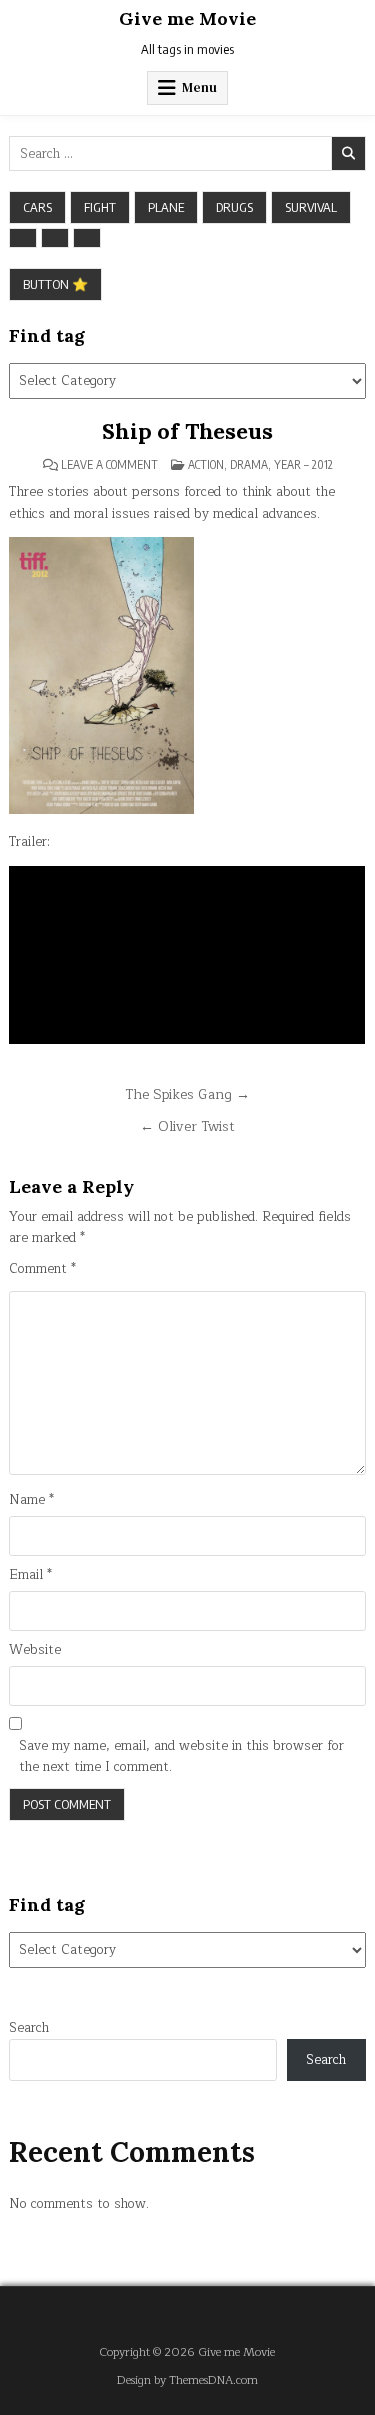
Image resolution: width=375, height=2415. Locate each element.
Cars (37, 207)
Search (29, 2028)
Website (35, 1650)
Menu (199, 87)
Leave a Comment (109, 465)
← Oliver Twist (187, 1126)
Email (30, 1575)
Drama (249, 464)
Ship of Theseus (187, 431)
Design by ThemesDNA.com (187, 2380)
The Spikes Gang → (187, 1094)
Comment (42, 1269)
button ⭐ (55, 284)
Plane (166, 207)
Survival (311, 207)
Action (206, 464)
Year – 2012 (303, 464)
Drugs (234, 207)
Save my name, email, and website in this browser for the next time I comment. (181, 1757)
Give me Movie (187, 18)
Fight (100, 207)
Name (31, 1500)
